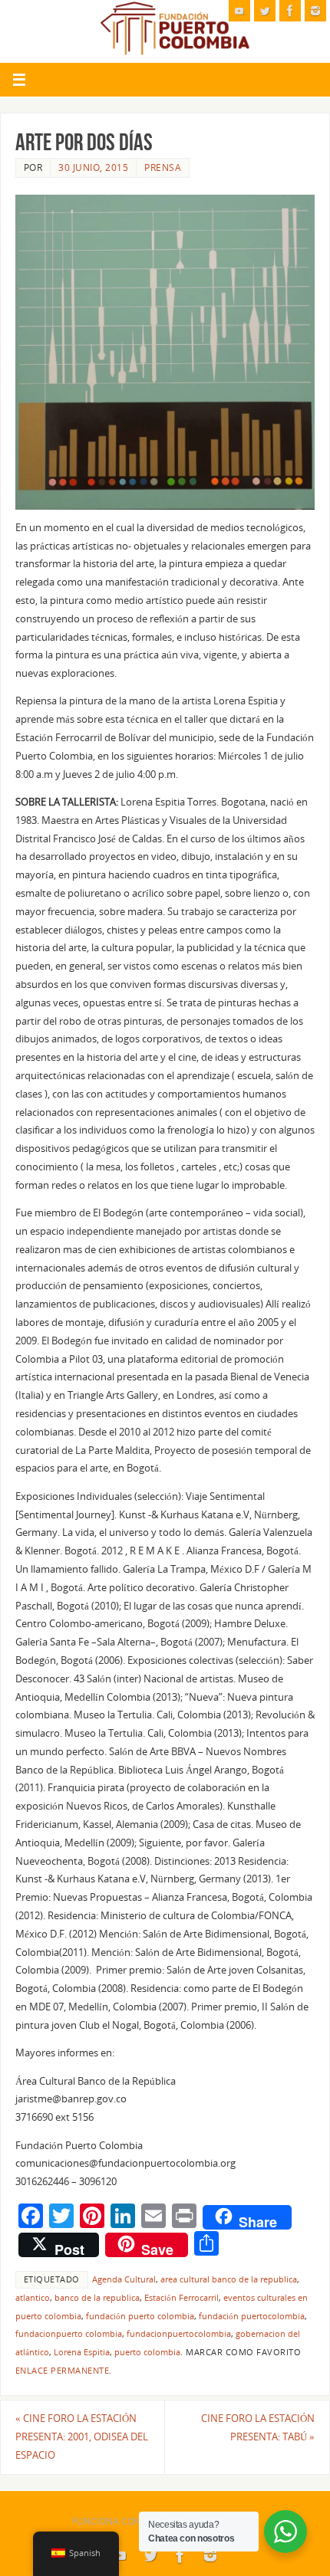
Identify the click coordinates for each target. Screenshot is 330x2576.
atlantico (33, 2298)
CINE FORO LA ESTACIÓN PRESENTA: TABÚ (258, 2428)
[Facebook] (290, 11)
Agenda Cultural (124, 2279)
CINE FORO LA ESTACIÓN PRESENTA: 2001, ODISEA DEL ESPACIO (82, 2437)
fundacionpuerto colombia (69, 2334)
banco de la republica (97, 2298)
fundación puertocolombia (252, 2316)
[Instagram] (315, 11)
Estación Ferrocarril (181, 2298)
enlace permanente (63, 2371)
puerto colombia (147, 2352)
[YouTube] (239, 11)
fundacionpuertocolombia (179, 2334)
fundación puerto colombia (140, 2316)
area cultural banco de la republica (229, 2279)
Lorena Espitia (82, 2352)
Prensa (163, 167)
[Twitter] (265, 11)
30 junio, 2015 (93, 167)
